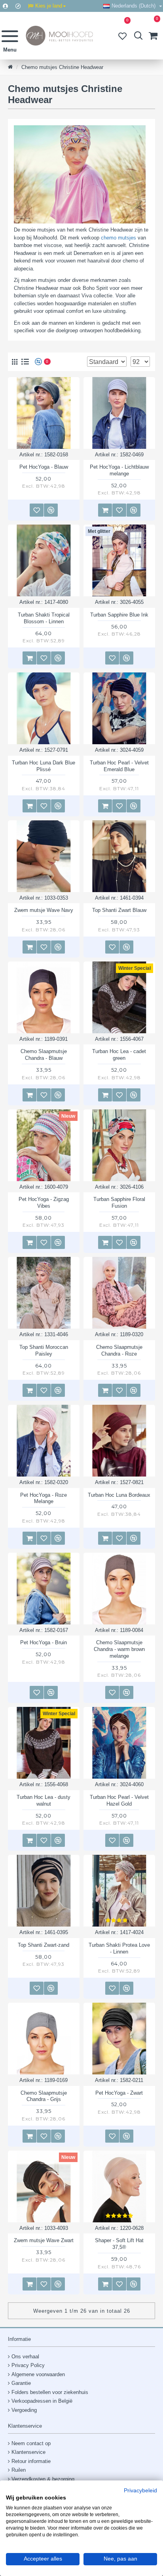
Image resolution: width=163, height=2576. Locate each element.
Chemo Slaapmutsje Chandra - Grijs (44, 2096)
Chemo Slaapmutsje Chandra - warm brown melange (119, 1649)
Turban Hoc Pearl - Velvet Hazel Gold (119, 1800)
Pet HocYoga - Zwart (119, 2093)
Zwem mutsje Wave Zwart (44, 2240)
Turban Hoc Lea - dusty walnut (44, 1800)
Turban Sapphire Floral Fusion (119, 1203)
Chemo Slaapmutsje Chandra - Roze (119, 1350)
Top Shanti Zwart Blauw (119, 910)
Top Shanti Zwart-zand (44, 1945)
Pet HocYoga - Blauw (44, 467)
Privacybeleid (140, 2491)
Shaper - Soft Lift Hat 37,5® (119, 2244)
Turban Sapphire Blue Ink (119, 615)
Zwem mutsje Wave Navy (44, 910)
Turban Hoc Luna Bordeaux (119, 1495)
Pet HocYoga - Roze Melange (44, 1498)
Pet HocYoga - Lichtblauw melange (119, 470)
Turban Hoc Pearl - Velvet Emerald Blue (119, 766)
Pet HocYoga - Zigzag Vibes (44, 1203)
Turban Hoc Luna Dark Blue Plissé (44, 766)
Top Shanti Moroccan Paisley (44, 1350)
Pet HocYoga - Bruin (44, 1642)
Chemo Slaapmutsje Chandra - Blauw (44, 1055)
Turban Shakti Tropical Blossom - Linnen (44, 618)
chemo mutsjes (118, 238)
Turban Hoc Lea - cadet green (119, 1055)
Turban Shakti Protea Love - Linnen (119, 1948)
